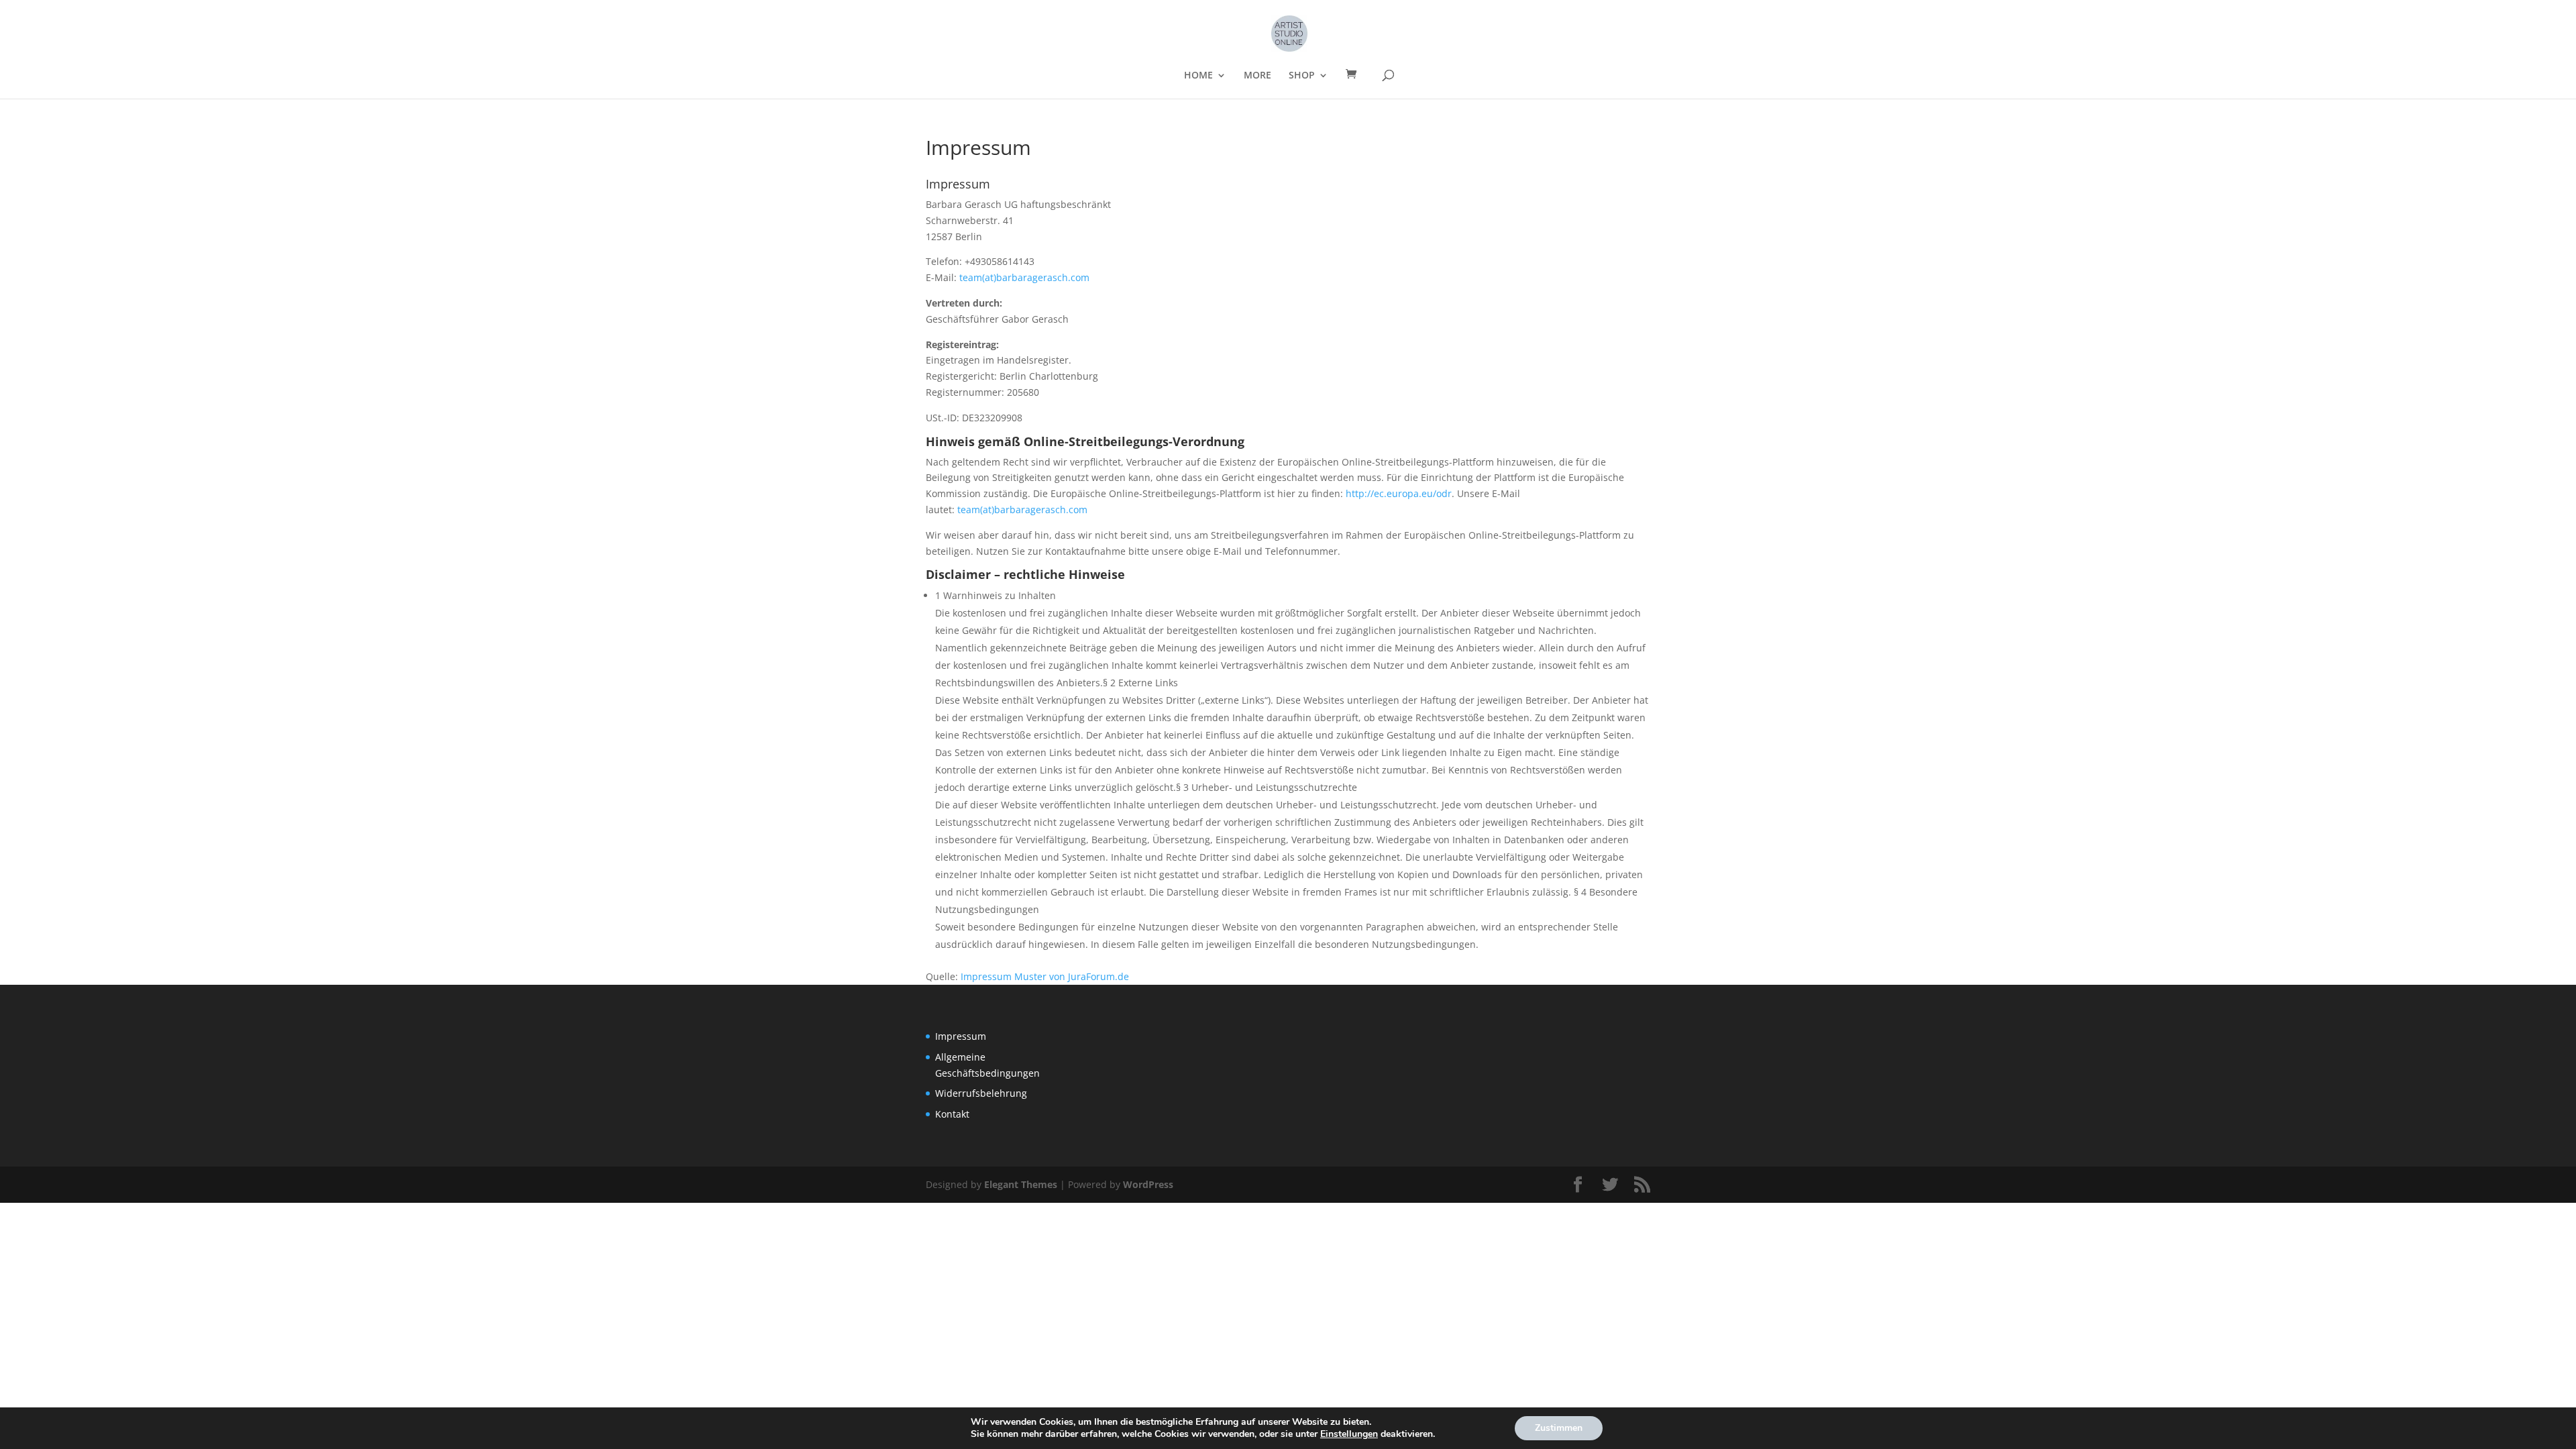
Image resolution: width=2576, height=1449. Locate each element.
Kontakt (952, 1114)
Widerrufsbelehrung (981, 1093)
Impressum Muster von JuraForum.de (1045, 976)
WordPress (1148, 1184)
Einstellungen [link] (1349, 1434)
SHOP (1302, 76)
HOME (1198, 76)
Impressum (961, 1036)
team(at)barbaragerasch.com (1024, 277)
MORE (1257, 76)
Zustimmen (1559, 1428)
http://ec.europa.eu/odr (1399, 493)
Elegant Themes (1021, 1184)
